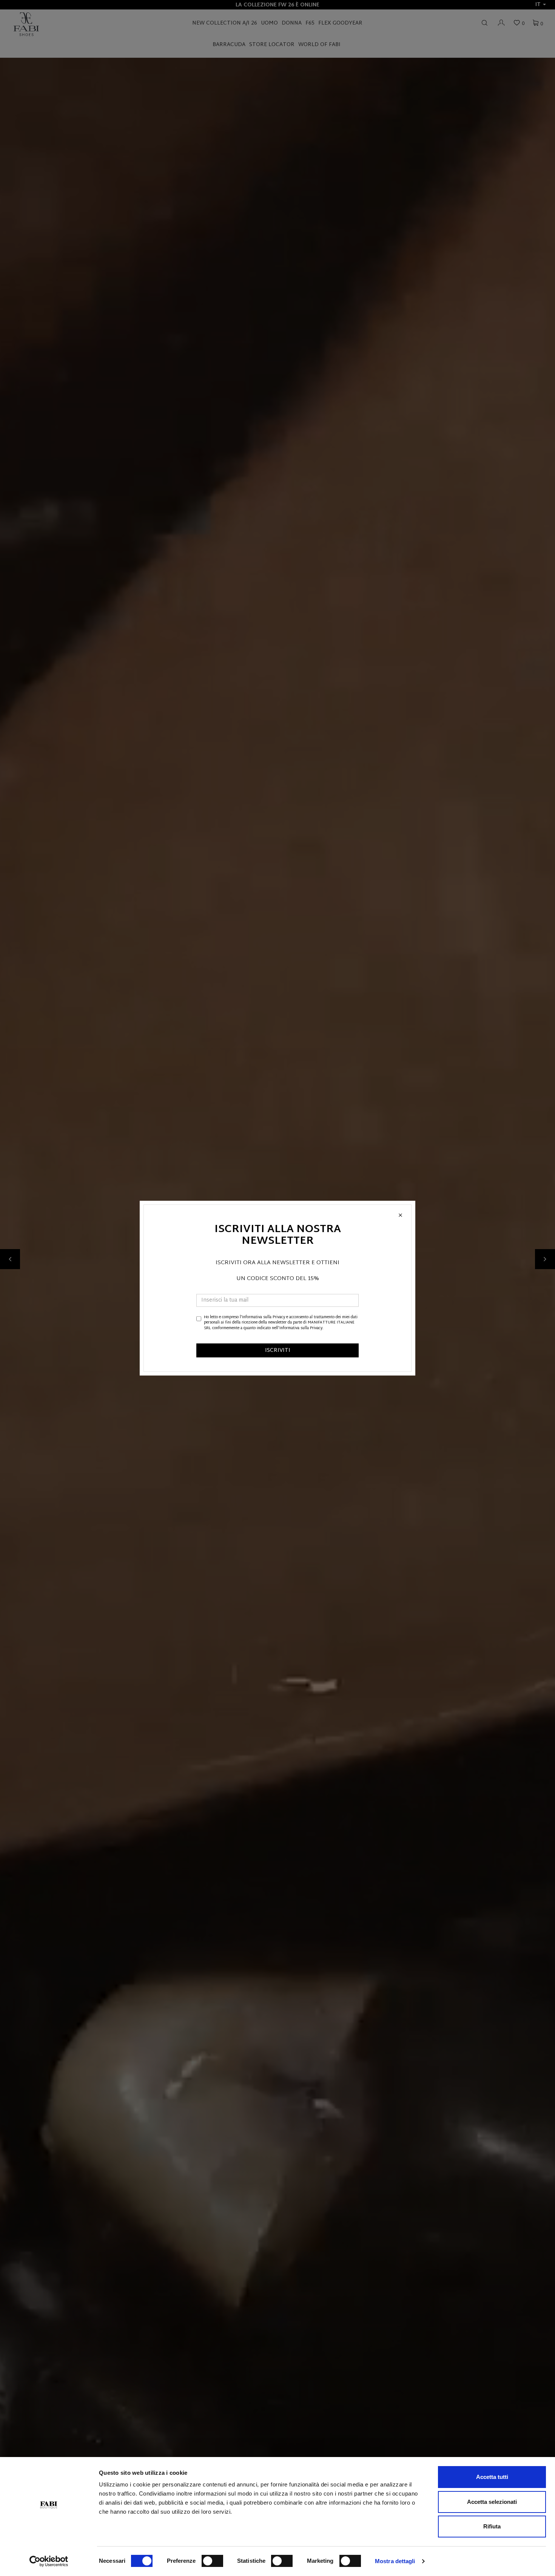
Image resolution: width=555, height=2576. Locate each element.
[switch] (212, 2561)
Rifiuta (492, 2526)
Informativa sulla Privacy (264, 1317)
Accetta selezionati (492, 2502)
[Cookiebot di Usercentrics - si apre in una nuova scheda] (49, 2561)
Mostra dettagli (395, 2561)
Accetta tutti (492, 2477)
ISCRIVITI (278, 1351)
